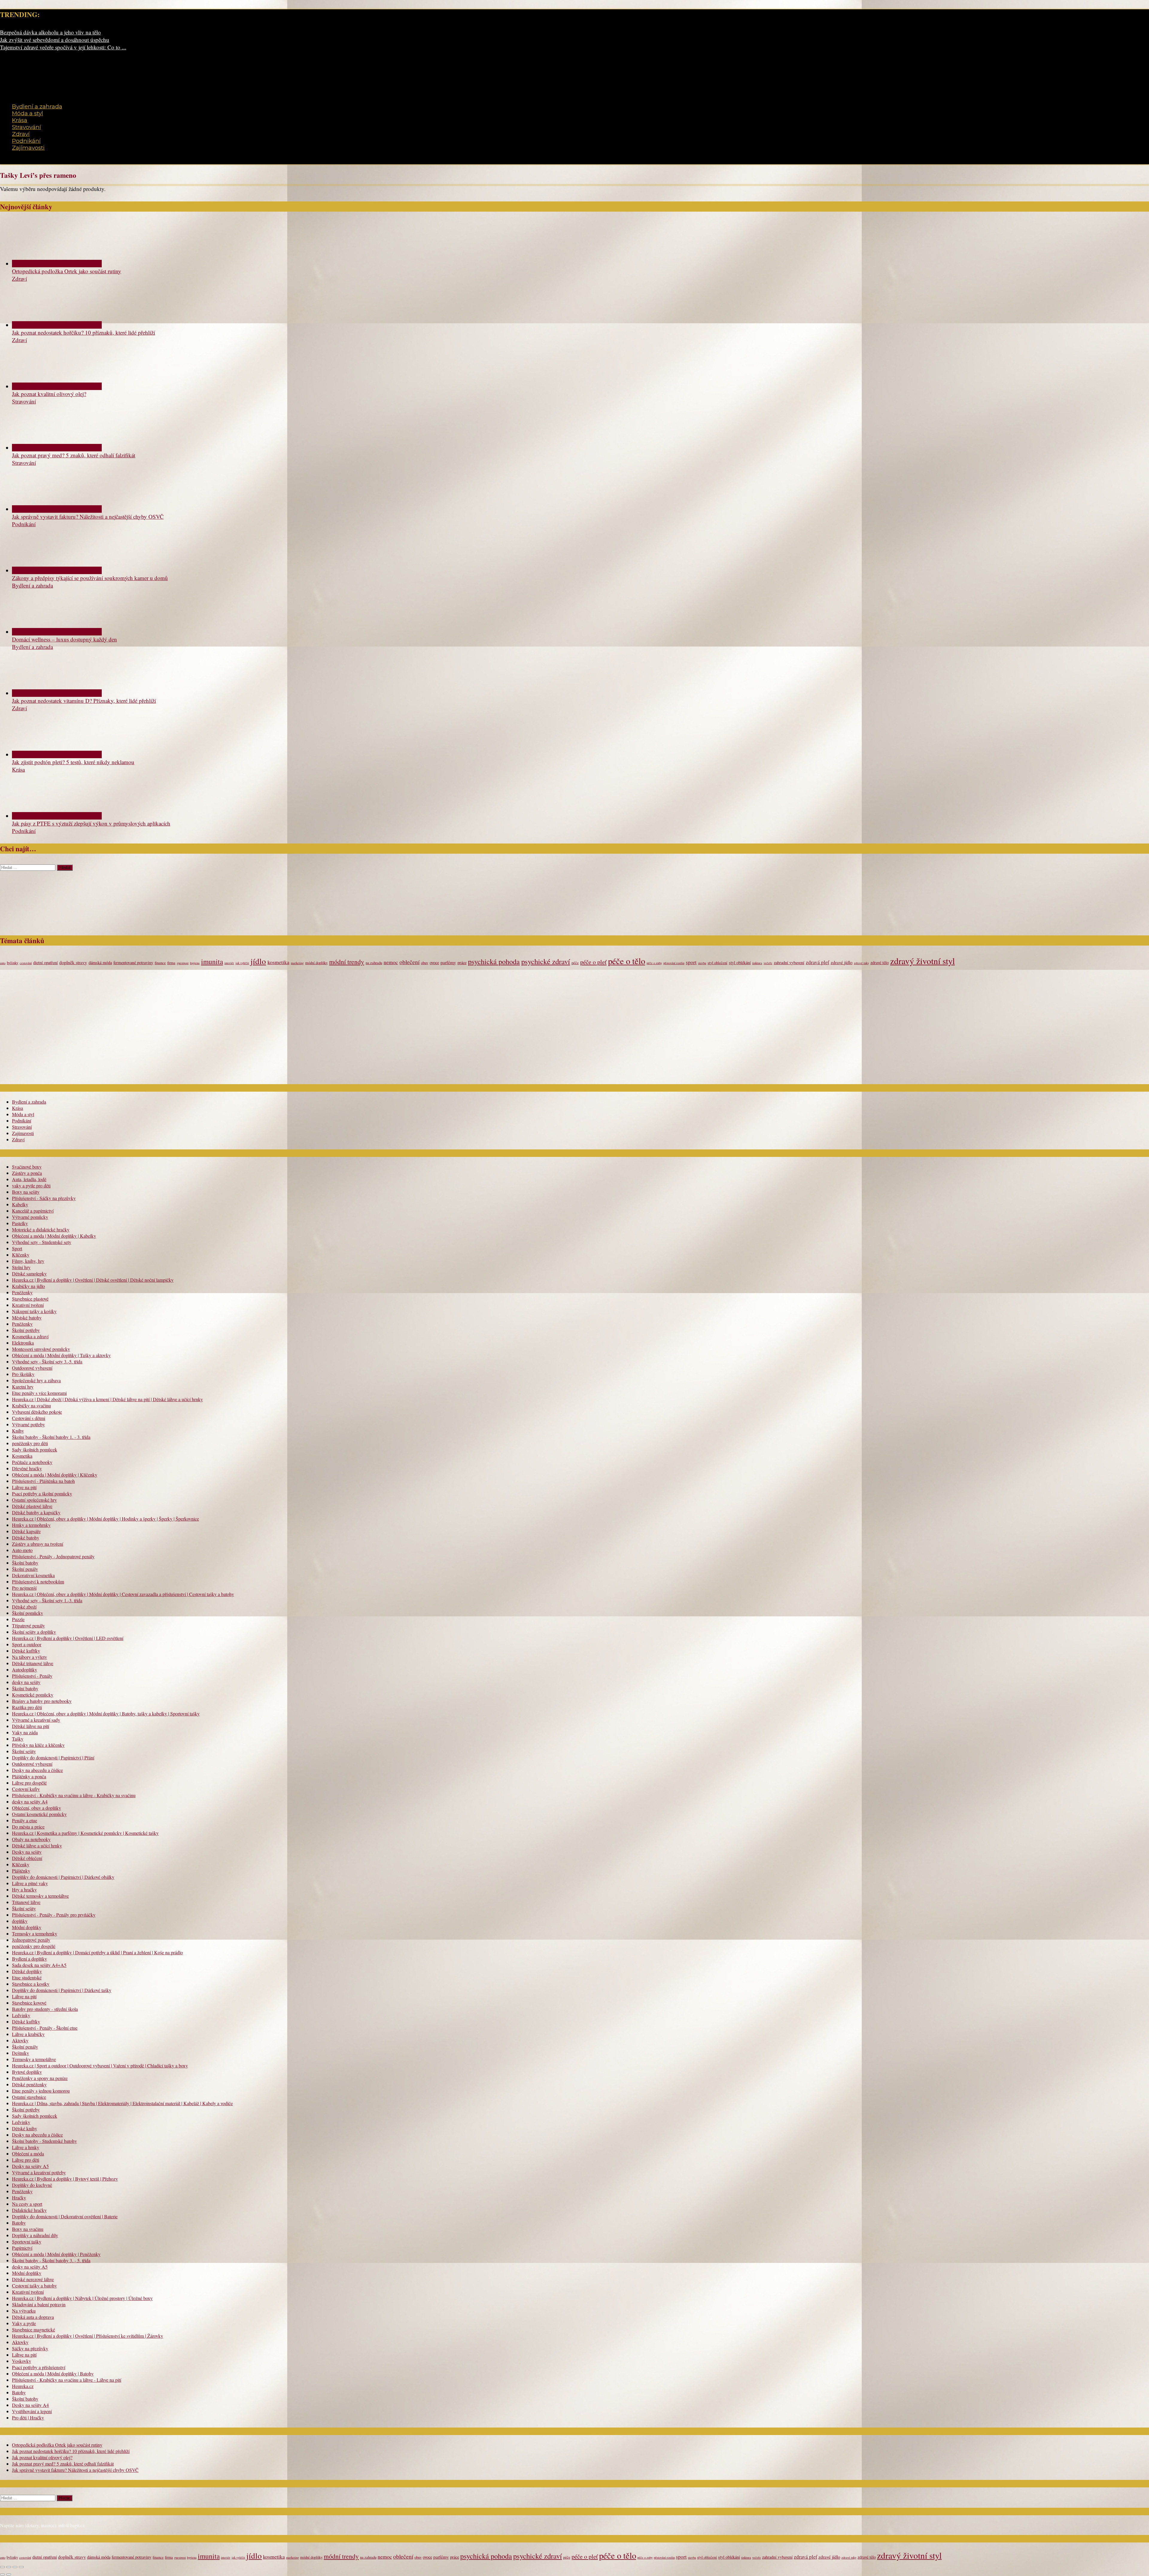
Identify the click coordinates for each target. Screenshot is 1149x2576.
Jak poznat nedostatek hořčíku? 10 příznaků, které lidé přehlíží (83, 332)
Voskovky (22, 2361)
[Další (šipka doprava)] (9, 2575)
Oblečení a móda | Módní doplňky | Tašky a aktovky (61, 1355)
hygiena (195, 963)
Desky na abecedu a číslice (37, 1770)
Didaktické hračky (29, 2210)
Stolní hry (21, 1267)
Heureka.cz (23, 2386)
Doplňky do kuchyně (32, 2185)
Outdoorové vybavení (32, 1368)
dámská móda (100, 962)
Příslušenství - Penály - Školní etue (45, 2028)
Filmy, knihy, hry (28, 1261)
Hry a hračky (24, 1889)
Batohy (19, 2223)
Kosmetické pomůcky (33, 1695)
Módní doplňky (27, 1927)
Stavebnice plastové (30, 1299)
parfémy (448, 962)
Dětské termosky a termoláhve (40, 1896)
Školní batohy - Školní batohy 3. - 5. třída (51, 2260)
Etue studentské (27, 1977)
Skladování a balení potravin (39, 2304)
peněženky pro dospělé (34, 1946)
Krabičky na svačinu (31, 1405)
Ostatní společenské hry (34, 1500)
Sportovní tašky (27, 2242)
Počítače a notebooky (32, 1462)
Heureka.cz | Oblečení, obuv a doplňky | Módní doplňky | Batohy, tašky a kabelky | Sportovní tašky (106, 1713)
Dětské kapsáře (26, 1531)
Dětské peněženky (29, 2084)
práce (462, 962)
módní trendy (347, 962)
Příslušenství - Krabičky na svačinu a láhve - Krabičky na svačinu (74, 1795)
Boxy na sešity (26, 1192)
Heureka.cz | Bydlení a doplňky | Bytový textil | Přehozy (65, 2179)
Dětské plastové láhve (32, 1506)
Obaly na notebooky (31, 1839)
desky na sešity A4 (30, 1801)
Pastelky (20, 1223)
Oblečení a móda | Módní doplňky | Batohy (53, 2374)
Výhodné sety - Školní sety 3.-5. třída (47, 1361)
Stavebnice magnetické (34, 2330)
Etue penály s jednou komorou (41, 2091)
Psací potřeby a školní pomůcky (42, 1493)
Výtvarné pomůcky (30, 1217)
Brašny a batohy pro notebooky (42, 1701)
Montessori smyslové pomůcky (41, 1349)
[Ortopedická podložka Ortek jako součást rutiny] (57, 264)
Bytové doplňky (27, 2072)
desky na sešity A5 (30, 2267)
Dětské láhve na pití (31, 1726)
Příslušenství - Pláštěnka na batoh (43, 1481)
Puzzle (18, 1619)
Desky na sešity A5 (30, 2166)
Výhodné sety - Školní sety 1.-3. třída (47, 1600)
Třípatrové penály (28, 1625)
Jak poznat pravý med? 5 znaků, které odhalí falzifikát (74, 455)
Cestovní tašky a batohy (34, 2286)
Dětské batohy (26, 1537)
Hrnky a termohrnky (31, 1525)
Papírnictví (22, 2248)
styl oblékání (740, 962)
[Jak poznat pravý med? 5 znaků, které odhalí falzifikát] (57, 448)
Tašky (18, 1739)
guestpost (183, 963)
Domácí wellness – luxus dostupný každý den (64, 639)
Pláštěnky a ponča (29, 1776)
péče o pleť (593, 962)
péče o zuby (654, 963)
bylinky (13, 963)
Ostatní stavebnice (29, 2097)
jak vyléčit (242, 963)
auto (3, 963)
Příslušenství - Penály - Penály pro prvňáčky (54, 1915)
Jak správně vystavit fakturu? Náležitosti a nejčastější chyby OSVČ (88, 516)
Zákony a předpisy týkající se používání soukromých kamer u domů (90, 578)
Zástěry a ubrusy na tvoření (38, 1544)
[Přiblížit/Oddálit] (2, 2567)
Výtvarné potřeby (28, 1424)
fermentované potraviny (133, 962)
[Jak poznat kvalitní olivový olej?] (57, 386)
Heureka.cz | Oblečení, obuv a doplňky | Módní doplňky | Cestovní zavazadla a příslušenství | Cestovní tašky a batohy (123, 1594)
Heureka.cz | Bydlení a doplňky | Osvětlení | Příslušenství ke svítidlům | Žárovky (88, 2336)
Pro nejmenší (24, 1588)
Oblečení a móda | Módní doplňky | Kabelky (54, 1236)
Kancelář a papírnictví (33, 1211)
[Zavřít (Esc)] (21, 2567)
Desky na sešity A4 (30, 2405)
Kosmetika (22, 1456)
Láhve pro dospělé (29, 1783)
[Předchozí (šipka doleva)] (2, 2575)
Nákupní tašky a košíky (34, 1311)
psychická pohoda (494, 961)
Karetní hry (23, 1387)
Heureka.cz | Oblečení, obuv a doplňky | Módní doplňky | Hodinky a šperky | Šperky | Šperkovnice (105, 1519)
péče (575, 963)
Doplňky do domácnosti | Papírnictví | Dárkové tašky (62, 1990)
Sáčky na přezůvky (30, 2348)
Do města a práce (28, 1827)
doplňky (20, 1921)
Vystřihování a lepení (32, 2411)
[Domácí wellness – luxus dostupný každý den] (57, 632)
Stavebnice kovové (29, 2003)
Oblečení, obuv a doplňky (37, 1808)
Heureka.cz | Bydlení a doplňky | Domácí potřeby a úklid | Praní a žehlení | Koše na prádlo (97, 1952)
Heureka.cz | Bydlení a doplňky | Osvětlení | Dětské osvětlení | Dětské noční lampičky (93, 1280)
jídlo (258, 961)
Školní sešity (24, 1751)
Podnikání (26, 141)
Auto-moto (22, 1550)
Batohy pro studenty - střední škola (45, 2009)
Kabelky (20, 1204)
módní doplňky (316, 963)
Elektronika (23, 1343)
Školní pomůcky (28, 1613)
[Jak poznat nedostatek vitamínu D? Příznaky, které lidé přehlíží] (57, 693)
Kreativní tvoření (28, 1305)
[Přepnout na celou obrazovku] (9, 2567)
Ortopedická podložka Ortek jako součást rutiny (67, 271)
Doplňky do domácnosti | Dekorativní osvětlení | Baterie (65, 2216)
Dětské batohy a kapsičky (36, 1512)
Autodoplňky (25, 1669)
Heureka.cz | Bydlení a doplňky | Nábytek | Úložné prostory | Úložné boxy (82, 2298)
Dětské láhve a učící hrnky (37, 1845)
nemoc (391, 962)
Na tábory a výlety (29, 1657)
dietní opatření (45, 962)
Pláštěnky (21, 1871)
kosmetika (278, 962)
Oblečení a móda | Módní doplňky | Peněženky (56, 2254)
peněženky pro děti (30, 1443)
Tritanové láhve (26, 1902)
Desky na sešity (27, 1852)
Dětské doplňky (27, 1971)
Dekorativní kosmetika (33, 1575)
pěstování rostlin (674, 963)
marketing (297, 963)
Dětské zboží (24, 1607)
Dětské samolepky (29, 1273)
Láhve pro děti (26, 2160)
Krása (20, 120)
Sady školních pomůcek (35, 1449)
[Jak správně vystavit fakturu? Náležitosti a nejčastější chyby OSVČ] (57, 509)
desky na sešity (26, 1682)
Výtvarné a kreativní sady (36, 1720)
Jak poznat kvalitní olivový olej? (49, 394)
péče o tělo (627, 961)
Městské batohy (27, 1317)
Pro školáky (23, 1374)
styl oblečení (718, 963)
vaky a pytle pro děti (31, 1185)
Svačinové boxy (27, 1167)
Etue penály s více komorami (39, 1393)
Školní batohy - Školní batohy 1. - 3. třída (51, 1437)
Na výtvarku (24, 2311)
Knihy (18, 1431)
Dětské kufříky (26, 1651)
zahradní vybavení (789, 962)
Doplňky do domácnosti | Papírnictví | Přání (53, 1757)
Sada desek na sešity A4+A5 (39, 1965)
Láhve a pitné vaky (30, 1883)
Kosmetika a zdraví (30, 1336)
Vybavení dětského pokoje (37, 1412)
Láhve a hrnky (26, 2147)
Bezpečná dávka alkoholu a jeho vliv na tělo (50, 32)
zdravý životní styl (922, 961)
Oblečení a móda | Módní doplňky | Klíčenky (55, 1475)
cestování (26, 963)
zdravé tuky (861, 963)
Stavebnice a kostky (31, 1984)
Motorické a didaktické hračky (41, 1229)
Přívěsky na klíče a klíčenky (38, 1745)
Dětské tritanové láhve (33, 1663)
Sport (17, 1248)
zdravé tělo (880, 962)
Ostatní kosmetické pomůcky (39, 1814)
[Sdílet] (15, 2567)
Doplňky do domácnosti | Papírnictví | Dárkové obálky (63, 1877)
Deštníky (20, 2053)
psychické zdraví (546, 961)
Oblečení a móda (28, 2154)
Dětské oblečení (27, 1858)
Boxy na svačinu (28, 2229)
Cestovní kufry (26, 1789)
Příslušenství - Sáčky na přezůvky (44, 1198)
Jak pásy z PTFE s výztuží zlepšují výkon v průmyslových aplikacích (91, 823)
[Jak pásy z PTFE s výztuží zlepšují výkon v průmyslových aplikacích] (57, 816)
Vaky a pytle (24, 2323)
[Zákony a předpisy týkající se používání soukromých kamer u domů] (57, 570)
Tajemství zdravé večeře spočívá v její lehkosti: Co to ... (63, 47)
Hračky (19, 2198)
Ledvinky (21, 2015)
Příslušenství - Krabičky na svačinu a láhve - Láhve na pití (67, 2380)
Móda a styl (28, 113)
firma (171, 963)
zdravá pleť (817, 962)
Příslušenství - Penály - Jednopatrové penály (53, 1556)
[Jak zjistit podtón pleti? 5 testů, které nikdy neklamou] (57, 754)
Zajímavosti (28, 148)
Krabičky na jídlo (28, 1286)
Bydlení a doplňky (29, 1959)
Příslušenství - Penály (32, 1676)
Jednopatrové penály (31, 1940)
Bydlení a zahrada (37, 106)
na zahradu (374, 963)
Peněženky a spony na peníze (40, 2078)
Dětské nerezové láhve (33, 2279)
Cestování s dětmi (29, 1418)
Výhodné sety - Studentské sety (42, 1242)
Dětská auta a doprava (33, 2317)
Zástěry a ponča (27, 1173)
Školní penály (25, 1569)
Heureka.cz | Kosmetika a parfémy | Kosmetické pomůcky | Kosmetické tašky (85, 1833)
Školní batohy (25, 1563)
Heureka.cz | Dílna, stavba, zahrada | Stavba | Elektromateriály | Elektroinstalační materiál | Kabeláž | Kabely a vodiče (122, 2103)
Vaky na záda (25, 1732)
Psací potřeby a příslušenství (39, 2367)
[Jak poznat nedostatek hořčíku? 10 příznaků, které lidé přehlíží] (57, 325)
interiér (229, 963)
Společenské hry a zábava (36, 1380)
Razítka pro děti (27, 1707)
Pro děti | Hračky (28, 2418)
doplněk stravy (73, 962)
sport (691, 962)
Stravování (26, 127)
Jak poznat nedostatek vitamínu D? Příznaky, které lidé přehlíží (84, 701)
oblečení (409, 962)
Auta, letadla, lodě (29, 1179)
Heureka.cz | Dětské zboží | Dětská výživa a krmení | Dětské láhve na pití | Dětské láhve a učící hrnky (107, 1399)
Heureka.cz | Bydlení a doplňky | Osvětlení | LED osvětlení (68, 1638)
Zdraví (21, 134)
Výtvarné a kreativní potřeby (39, 2172)
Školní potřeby (26, 1330)
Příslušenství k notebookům (38, 1581)
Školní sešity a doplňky (34, 1632)
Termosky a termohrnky (35, 1933)
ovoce (434, 962)
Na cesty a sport (27, 2204)
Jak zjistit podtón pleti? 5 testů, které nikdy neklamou (73, 762)
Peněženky (22, 1292)
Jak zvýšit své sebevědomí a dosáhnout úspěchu (55, 40)
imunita (212, 961)
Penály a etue (25, 1820)
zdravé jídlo (842, 962)
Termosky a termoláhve (34, 2059)
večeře (768, 963)
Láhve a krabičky (28, 2034)
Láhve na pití (24, 1487)
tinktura (757, 963)
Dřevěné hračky (27, 1468)
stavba (702, 963)
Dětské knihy (25, 2128)
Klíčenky (21, 1255)
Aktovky (20, 2040)
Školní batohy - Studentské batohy (44, 2141)
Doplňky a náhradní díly (35, 2235)
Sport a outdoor (27, 1644)
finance (160, 963)
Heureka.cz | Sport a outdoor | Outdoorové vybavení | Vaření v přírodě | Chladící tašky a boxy (100, 2065)
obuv (425, 963)
